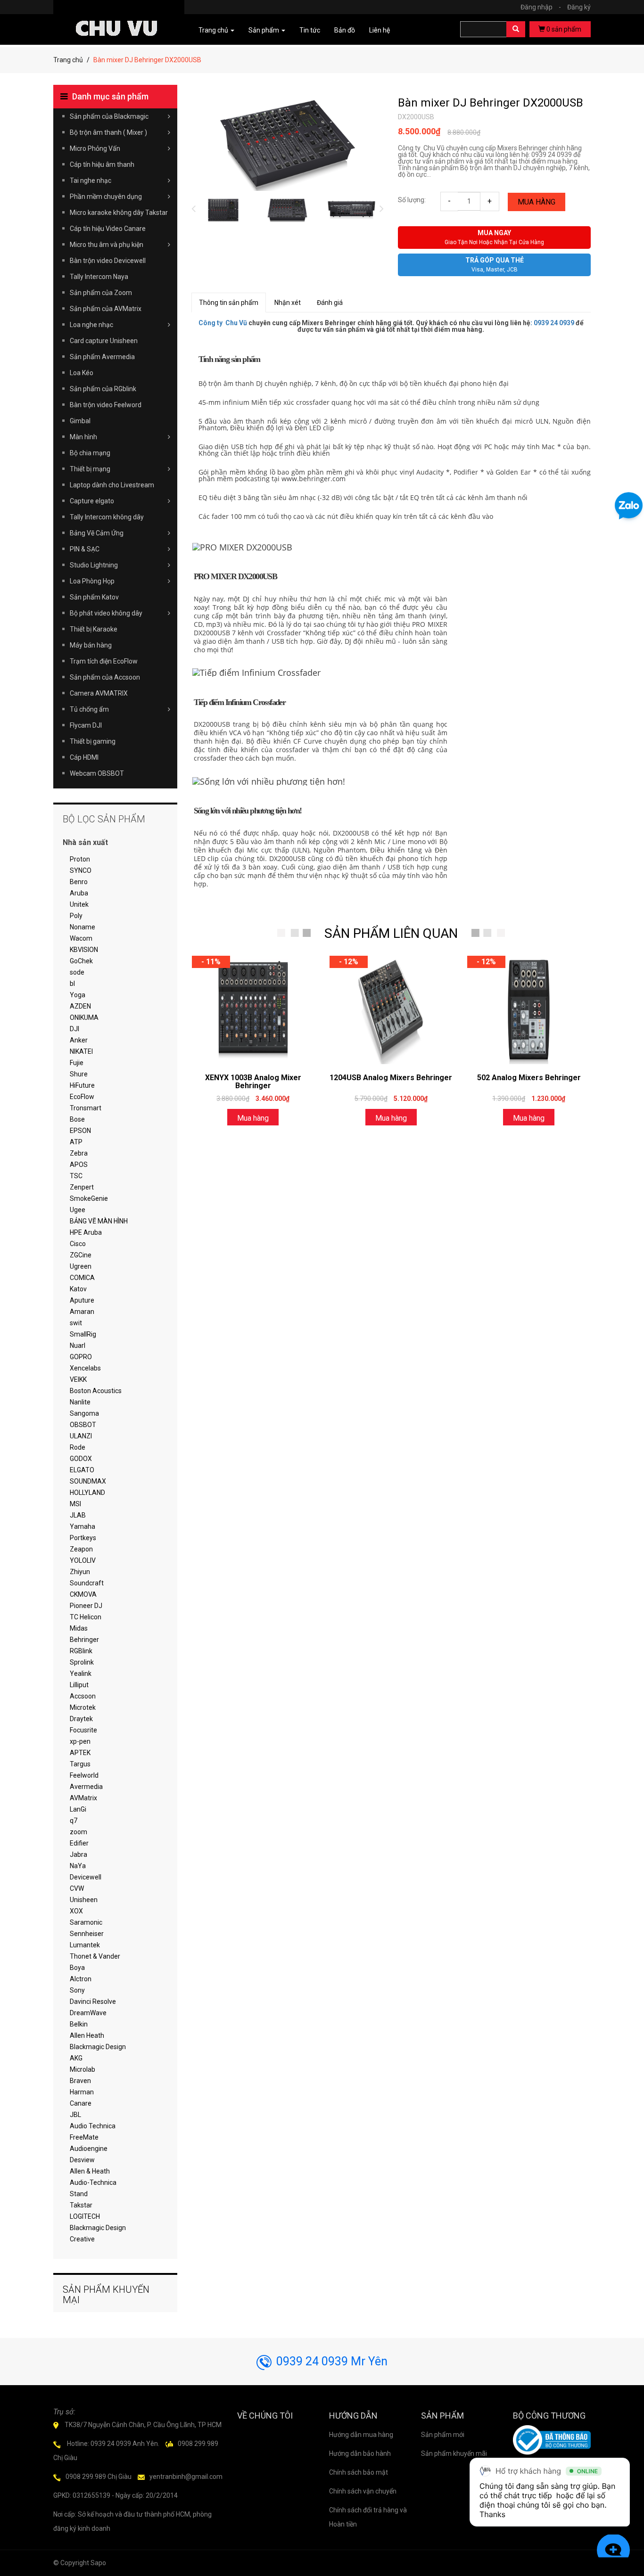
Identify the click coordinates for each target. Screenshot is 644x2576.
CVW (77, 1888)
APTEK (80, 1753)
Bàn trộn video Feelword (106, 405)
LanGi (78, 1809)
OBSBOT (83, 1425)
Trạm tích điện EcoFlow (104, 661)
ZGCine (81, 1255)
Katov (78, 1289)
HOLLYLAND (87, 1493)
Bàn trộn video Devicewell (108, 261)
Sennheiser (87, 1934)
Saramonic (86, 1922)
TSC (76, 1176)
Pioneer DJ (86, 1606)
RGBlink (81, 1651)
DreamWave (88, 2013)
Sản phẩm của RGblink (103, 389)
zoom (78, 1832)
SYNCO (81, 870)
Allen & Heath (90, 2171)
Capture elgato (92, 501)
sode (77, 972)
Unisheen (84, 1900)
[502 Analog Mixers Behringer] (528, 1010)
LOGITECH (85, 2216)
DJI (74, 1029)
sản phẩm (564, 29)
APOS (79, 1165)
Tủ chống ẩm (89, 709)
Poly (76, 916)
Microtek (83, 1707)
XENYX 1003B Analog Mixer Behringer (253, 1082)
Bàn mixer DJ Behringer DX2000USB (491, 103)
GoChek (81, 961)
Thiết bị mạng (90, 469)
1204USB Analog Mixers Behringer (391, 1078)
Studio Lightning (94, 565)
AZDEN (80, 1006)
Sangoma (84, 1413)
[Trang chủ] (119, 15)
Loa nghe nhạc (91, 325)
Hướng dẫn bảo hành (360, 2453)
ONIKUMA (84, 1017)
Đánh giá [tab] (330, 303)
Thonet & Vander (95, 1956)
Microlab (83, 2069)
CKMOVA (83, 1594)
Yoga (78, 995)
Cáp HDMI (84, 757)
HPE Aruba (86, 1232)
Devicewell (86, 1877)
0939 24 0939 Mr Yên (332, 2361)
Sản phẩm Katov (94, 597)
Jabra (78, 1854)
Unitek (79, 904)
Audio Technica (93, 2126)
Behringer (84, 1640)
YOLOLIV (83, 1560)
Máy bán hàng (91, 645)
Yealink (81, 1674)
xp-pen (80, 1741)
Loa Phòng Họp (92, 581)
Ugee (78, 1210)
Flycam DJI (86, 725)
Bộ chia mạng (90, 453)
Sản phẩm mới (443, 2435)
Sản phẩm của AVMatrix (106, 309)
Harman (82, 2092)
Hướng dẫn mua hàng (361, 2435)
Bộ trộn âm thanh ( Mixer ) (108, 132)
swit (76, 1323)
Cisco (78, 1244)
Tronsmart (86, 1108)
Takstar (81, 2205)
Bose (77, 1119)
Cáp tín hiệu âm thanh (102, 164)
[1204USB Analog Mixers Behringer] (391, 1010)
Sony (77, 1990)
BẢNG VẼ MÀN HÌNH (99, 1221)
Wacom (81, 938)
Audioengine (89, 2149)
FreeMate (84, 2137)
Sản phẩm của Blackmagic (109, 116)
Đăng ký (579, 7)
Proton (80, 859)
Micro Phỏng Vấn (95, 148)
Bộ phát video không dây (106, 613)
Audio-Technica (93, 2182)
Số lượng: (412, 200)
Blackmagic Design (98, 2047)
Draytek (81, 1719)
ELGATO (82, 1470)
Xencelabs (85, 1368)
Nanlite (80, 1402)
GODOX (81, 1459)
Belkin (79, 2024)
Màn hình (83, 437)
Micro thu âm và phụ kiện (107, 245)
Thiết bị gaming (93, 741)
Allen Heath (87, 2035)
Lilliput (79, 1685)
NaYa (78, 1866)
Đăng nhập (541, 7)
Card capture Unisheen (104, 341)
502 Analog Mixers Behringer (529, 1078)
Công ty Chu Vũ (223, 323)
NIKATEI (81, 1051)
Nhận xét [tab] (288, 303)
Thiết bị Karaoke (94, 629)
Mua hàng (537, 202)
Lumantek (85, 1945)
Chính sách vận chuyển (363, 2491)
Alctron (81, 1979)
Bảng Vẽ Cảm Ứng (97, 533)
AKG (76, 2058)
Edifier (79, 1843)
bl (72, 984)
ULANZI (81, 1436)
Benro (79, 882)
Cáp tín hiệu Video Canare (108, 229)
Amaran (82, 1312)
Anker (79, 1040)
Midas (79, 1628)
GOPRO (81, 1357)
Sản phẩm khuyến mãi (454, 2453)
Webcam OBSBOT (97, 773)
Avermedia (86, 1787)
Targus (80, 1764)
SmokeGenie (89, 1198)
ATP (76, 1142)
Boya (77, 1968)
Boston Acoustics (96, 1391)
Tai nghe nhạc (91, 180)
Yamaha (83, 1526)
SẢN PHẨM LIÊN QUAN (391, 933)
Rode (78, 1447)
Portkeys (83, 1538)
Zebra (79, 1153)
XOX (76, 1911)
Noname (83, 927)
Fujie (77, 1063)
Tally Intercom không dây (107, 517)
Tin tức (310, 30)
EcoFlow (82, 1097)
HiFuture (82, 1085)
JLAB (78, 1515)
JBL (75, 2115)
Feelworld (84, 1775)
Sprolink (82, 1662)
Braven (80, 2081)
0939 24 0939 (554, 323)
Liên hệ (380, 30)
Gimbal (80, 421)
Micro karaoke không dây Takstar (119, 213)
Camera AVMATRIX (99, 693)
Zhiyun (80, 1572)
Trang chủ (68, 60)
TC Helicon (86, 1617)
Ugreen (81, 1266)
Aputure (82, 1300)
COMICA (82, 1278)
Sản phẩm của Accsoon (105, 677)
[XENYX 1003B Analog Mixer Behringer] (253, 1010)
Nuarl (78, 1345)
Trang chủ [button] (214, 30)
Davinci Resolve (93, 2002)
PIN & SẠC (85, 549)
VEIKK (78, 1379)
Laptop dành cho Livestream (112, 485)
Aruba (79, 893)
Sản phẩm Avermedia (102, 357)
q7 (74, 1821)
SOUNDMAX (88, 1481)
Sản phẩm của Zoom (101, 293)
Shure (79, 1074)
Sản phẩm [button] (264, 30)
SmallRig (83, 1334)
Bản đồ (345, 30)
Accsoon (83, 1696)
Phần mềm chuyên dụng (106, 197)
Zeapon (81, 1549)
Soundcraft (87, 1583)
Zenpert (82, 1187)
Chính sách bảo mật (359, 2472)
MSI (75, 1504)
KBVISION (84, 950)
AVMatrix (83, 1798)
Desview (82, 2160)
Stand (79, 2194)
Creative (82, 2239)
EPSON (80, 1131)
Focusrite (83, 1730)
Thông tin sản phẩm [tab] (229, 303)
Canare (81, 2103)
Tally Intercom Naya (99, 277)
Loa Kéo (82, 373)
